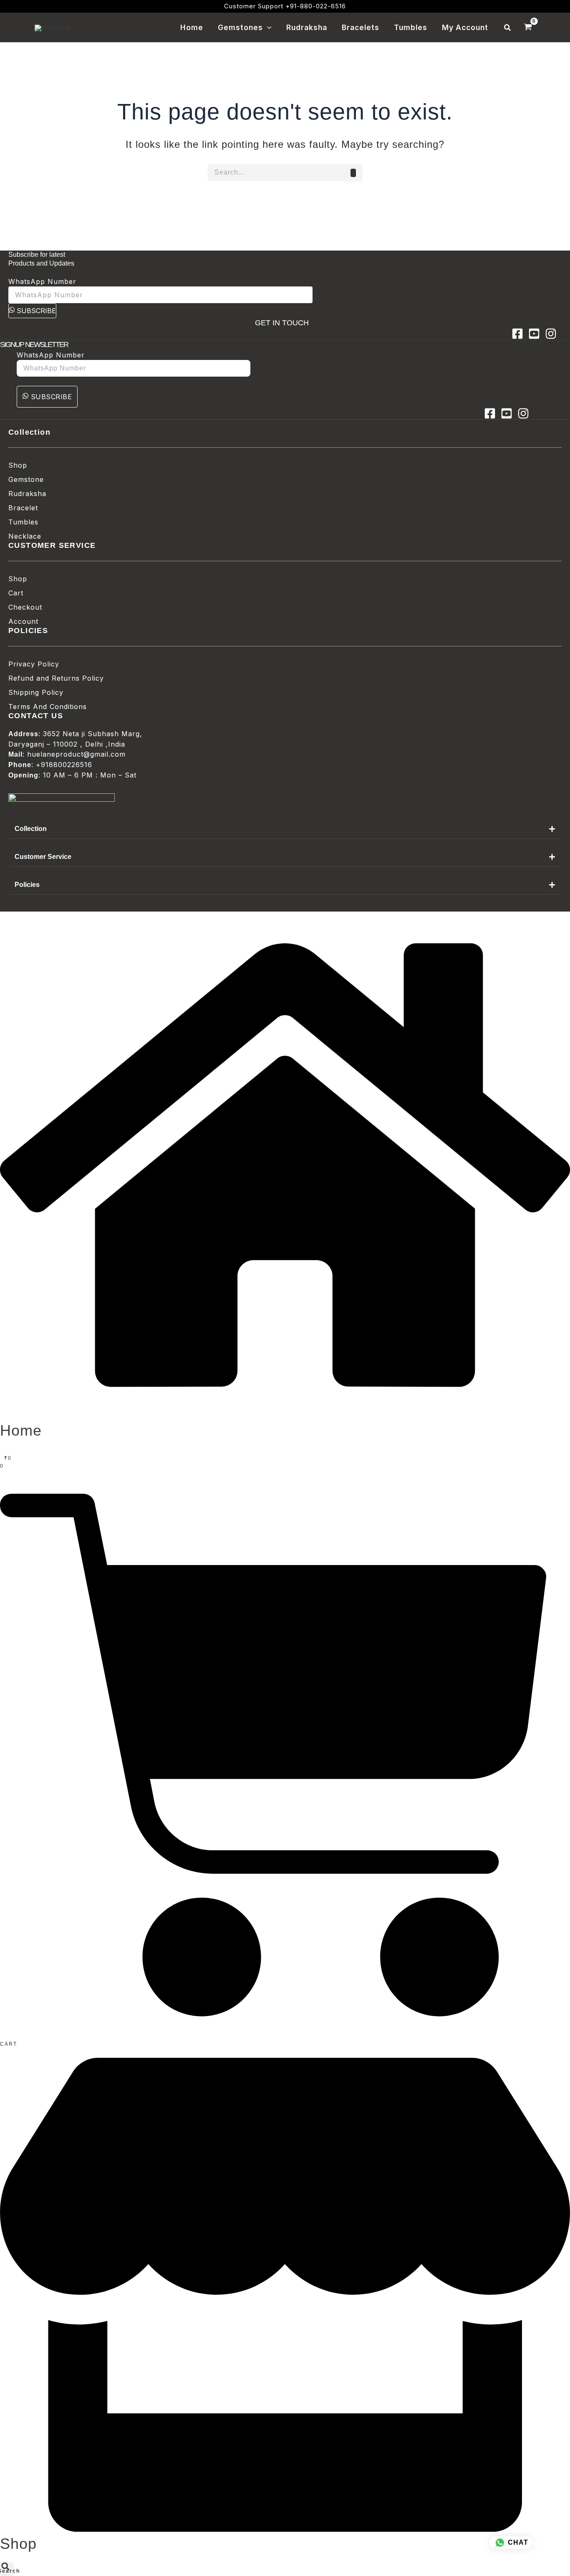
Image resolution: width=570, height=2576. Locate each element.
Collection (31, 829)
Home (21, 1430)
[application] (267, 28)
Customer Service (43, 857)
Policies (27, 885)
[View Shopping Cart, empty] (528, 28)
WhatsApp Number (42, 281)
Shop (18, 2544)
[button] (508, 28)
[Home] (285, 1416)
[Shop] (285, 2529)
